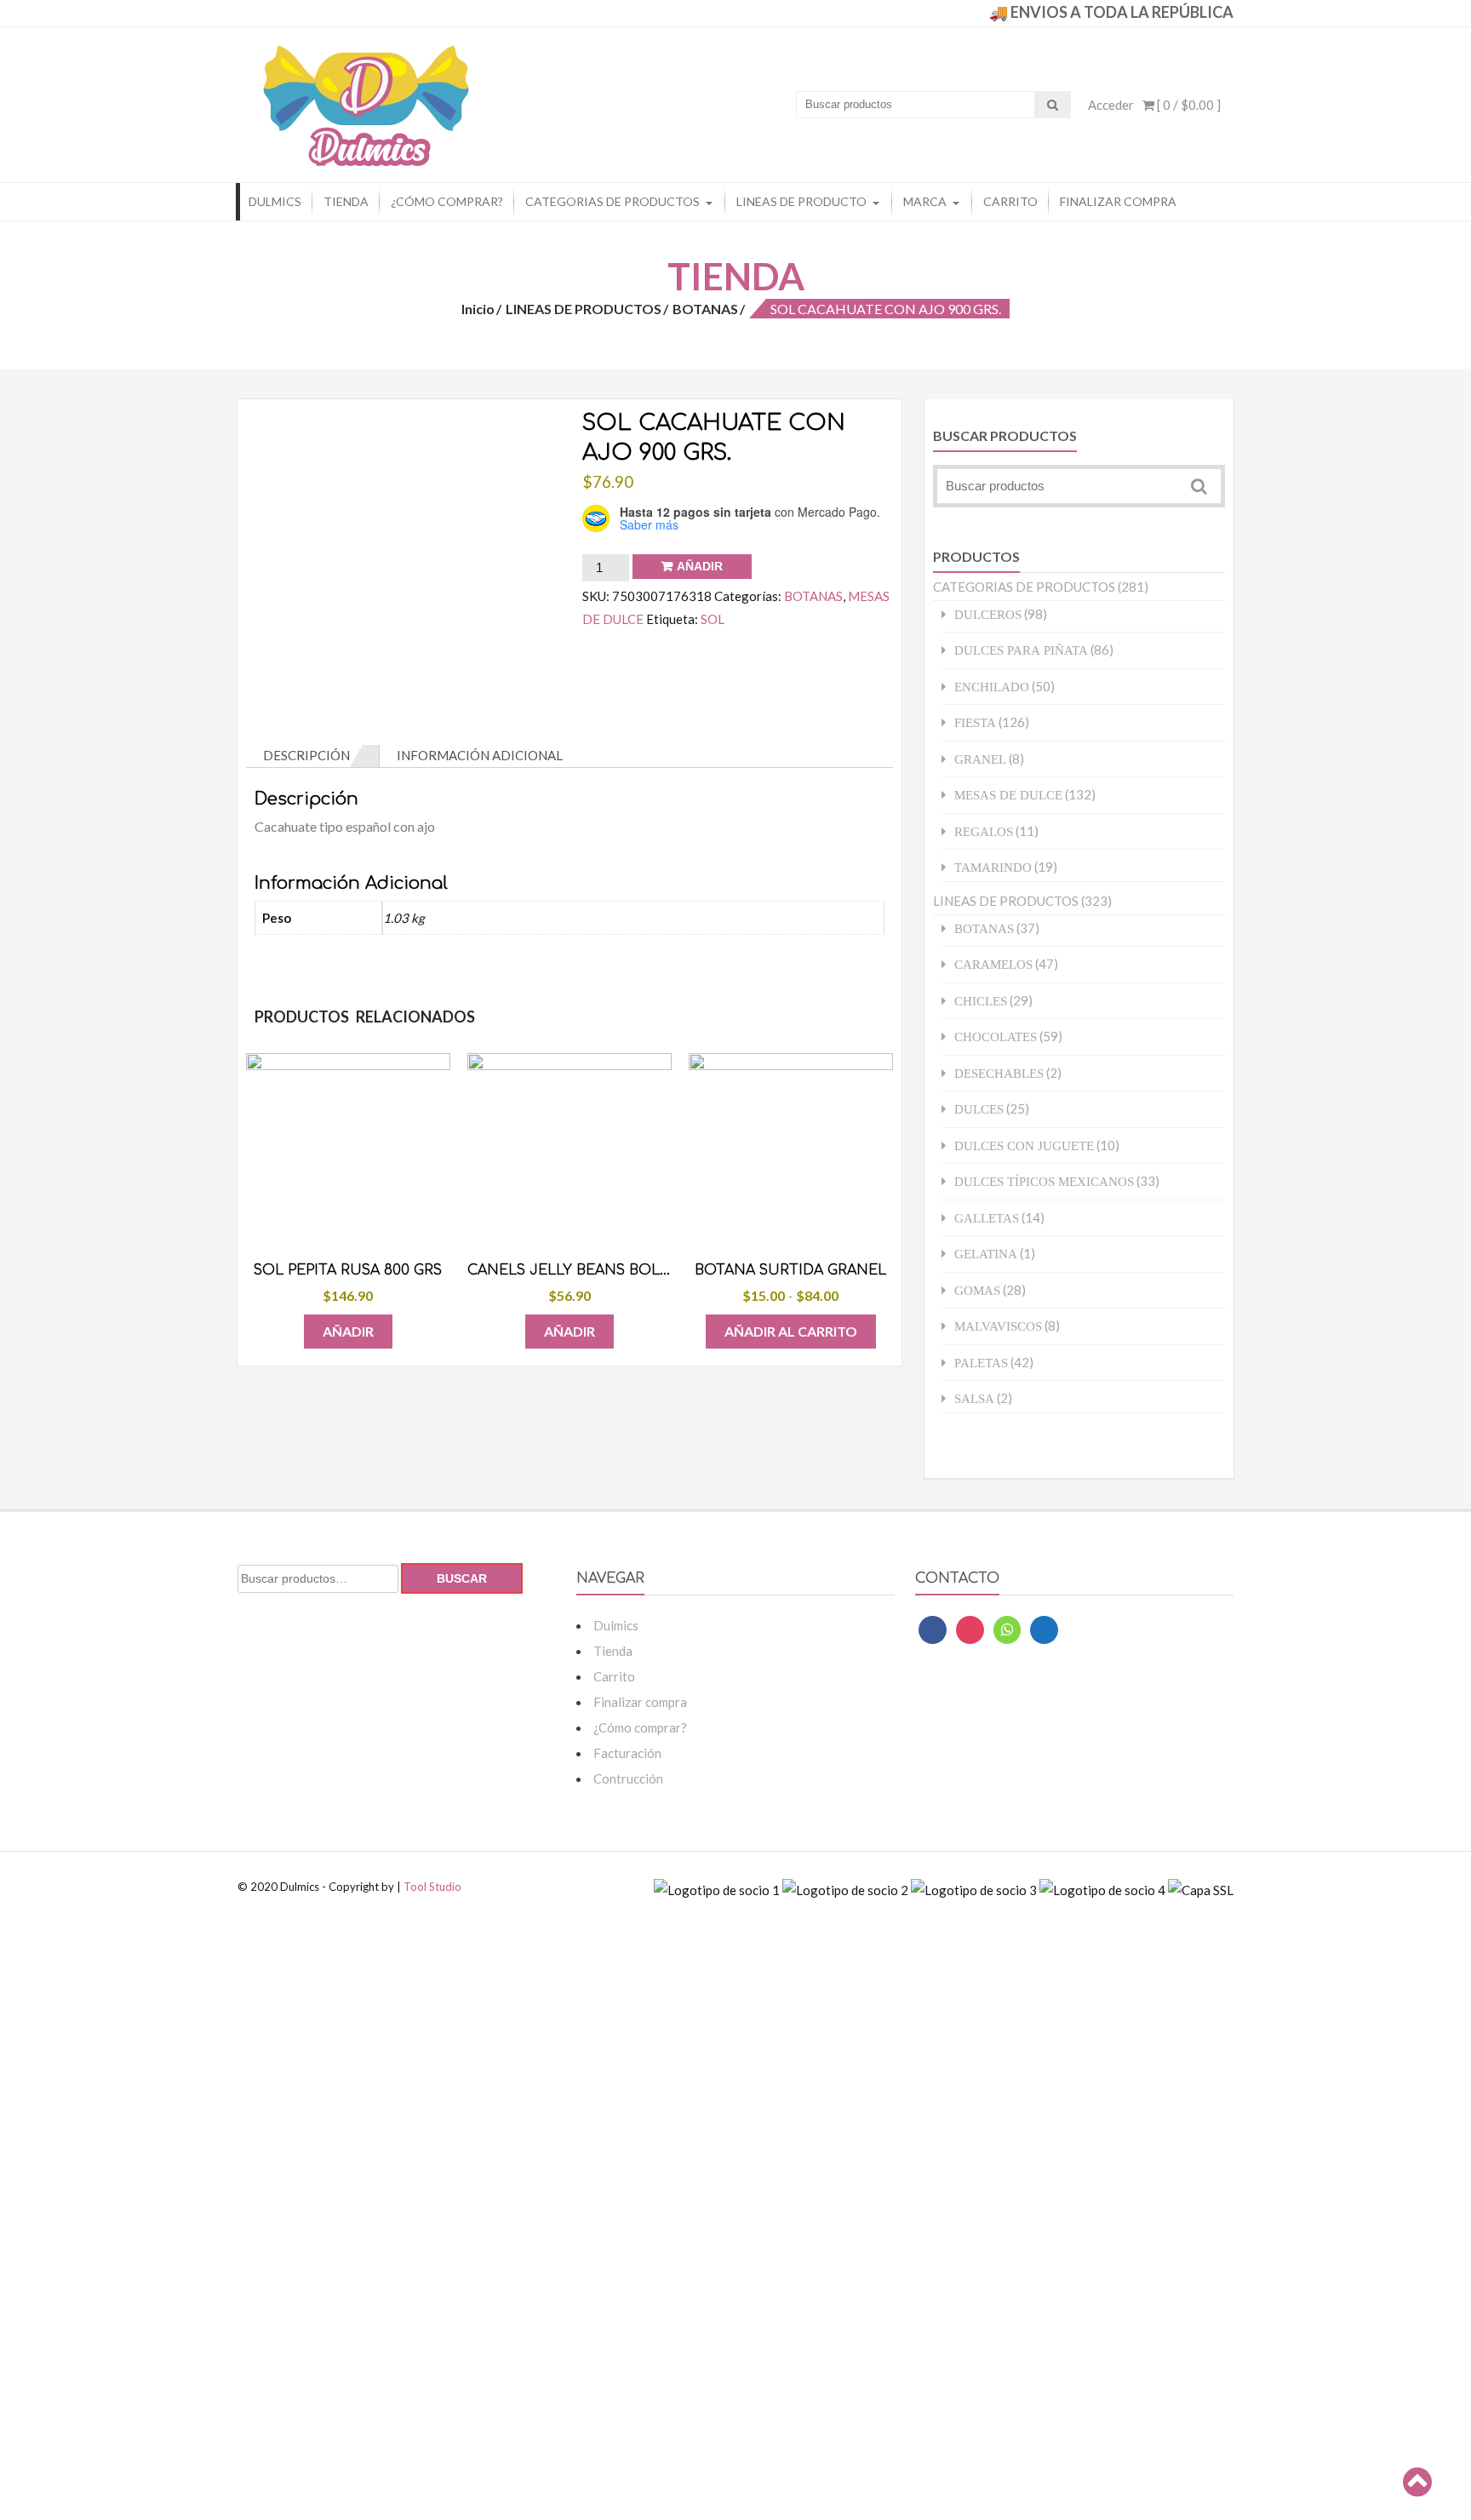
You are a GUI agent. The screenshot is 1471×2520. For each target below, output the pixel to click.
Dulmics (275, 201)
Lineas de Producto (801, 201)
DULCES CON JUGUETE (1024, 1145)
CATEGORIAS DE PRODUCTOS (1024, 587)
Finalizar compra (1118, 201)
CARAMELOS (993, 964)
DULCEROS (988, 614)
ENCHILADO (992, 687)
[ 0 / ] (1188, 105)
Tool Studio (432, 1887)
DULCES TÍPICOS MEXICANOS (1044, 1181)
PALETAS (981, 1363)
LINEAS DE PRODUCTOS (584, 309)
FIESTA (975, 722)
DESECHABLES (999, 1073)
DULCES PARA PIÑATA (1021, 650)
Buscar (462, 1578)
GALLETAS (987, 1218)
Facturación (627, 1753)
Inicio (478, 309)
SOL (713, 619)
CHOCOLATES (996, 1037)
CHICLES (981, 1001)
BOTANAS (705, 309)
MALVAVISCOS (998, 1326)
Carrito (1010, 201)
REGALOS (984, 831)
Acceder (1111, 105)
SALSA (974, 1398)
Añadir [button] (348, 1331)
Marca (925, 201)
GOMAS (977, 1290)
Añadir (700, 566)
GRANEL (980, 759)
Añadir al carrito (791, 1331)
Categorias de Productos (612, 201)
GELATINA (986, 1254)
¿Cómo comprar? (447, 201)
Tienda (346, 201)
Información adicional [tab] (480, 755)
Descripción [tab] (306, 755)
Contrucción (628, 1778)
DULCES (979, 1109)
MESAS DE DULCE (1008, 795)
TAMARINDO (993, 867)
